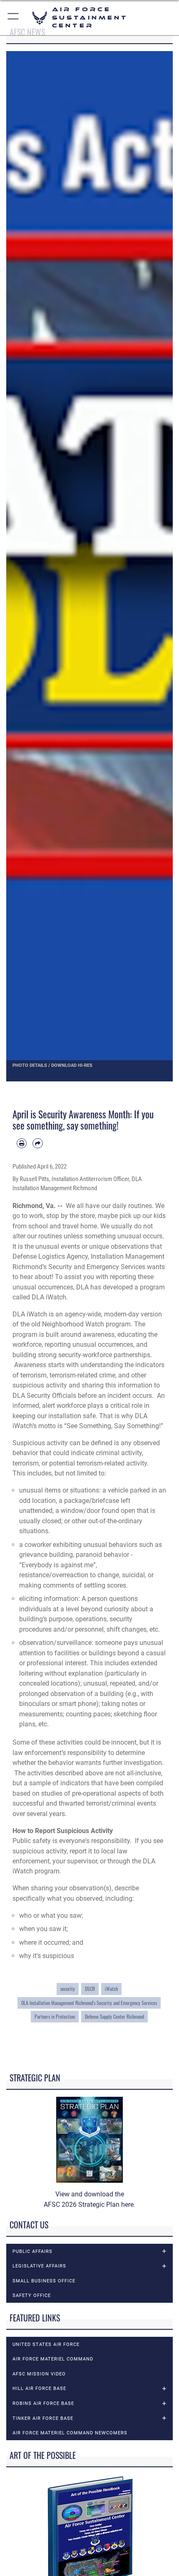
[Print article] (22, 1143)
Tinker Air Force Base (43, 2418)
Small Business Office (44, 2281)
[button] (14, 18)
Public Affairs (32, 2251)
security (68, 1989)
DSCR (90, 1989)
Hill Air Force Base (39, 2388)
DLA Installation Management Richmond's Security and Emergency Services (89, 2003)
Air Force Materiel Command (53, 2359)
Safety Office (32, 2295)
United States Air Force (46, 2344)
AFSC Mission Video (39, 2374)
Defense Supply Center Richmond (114, 2016)
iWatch (111, 1989)
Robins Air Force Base (43, 2403)
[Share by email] (37, 1143)
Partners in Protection (55, 2016)
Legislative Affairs (39, 2266)
